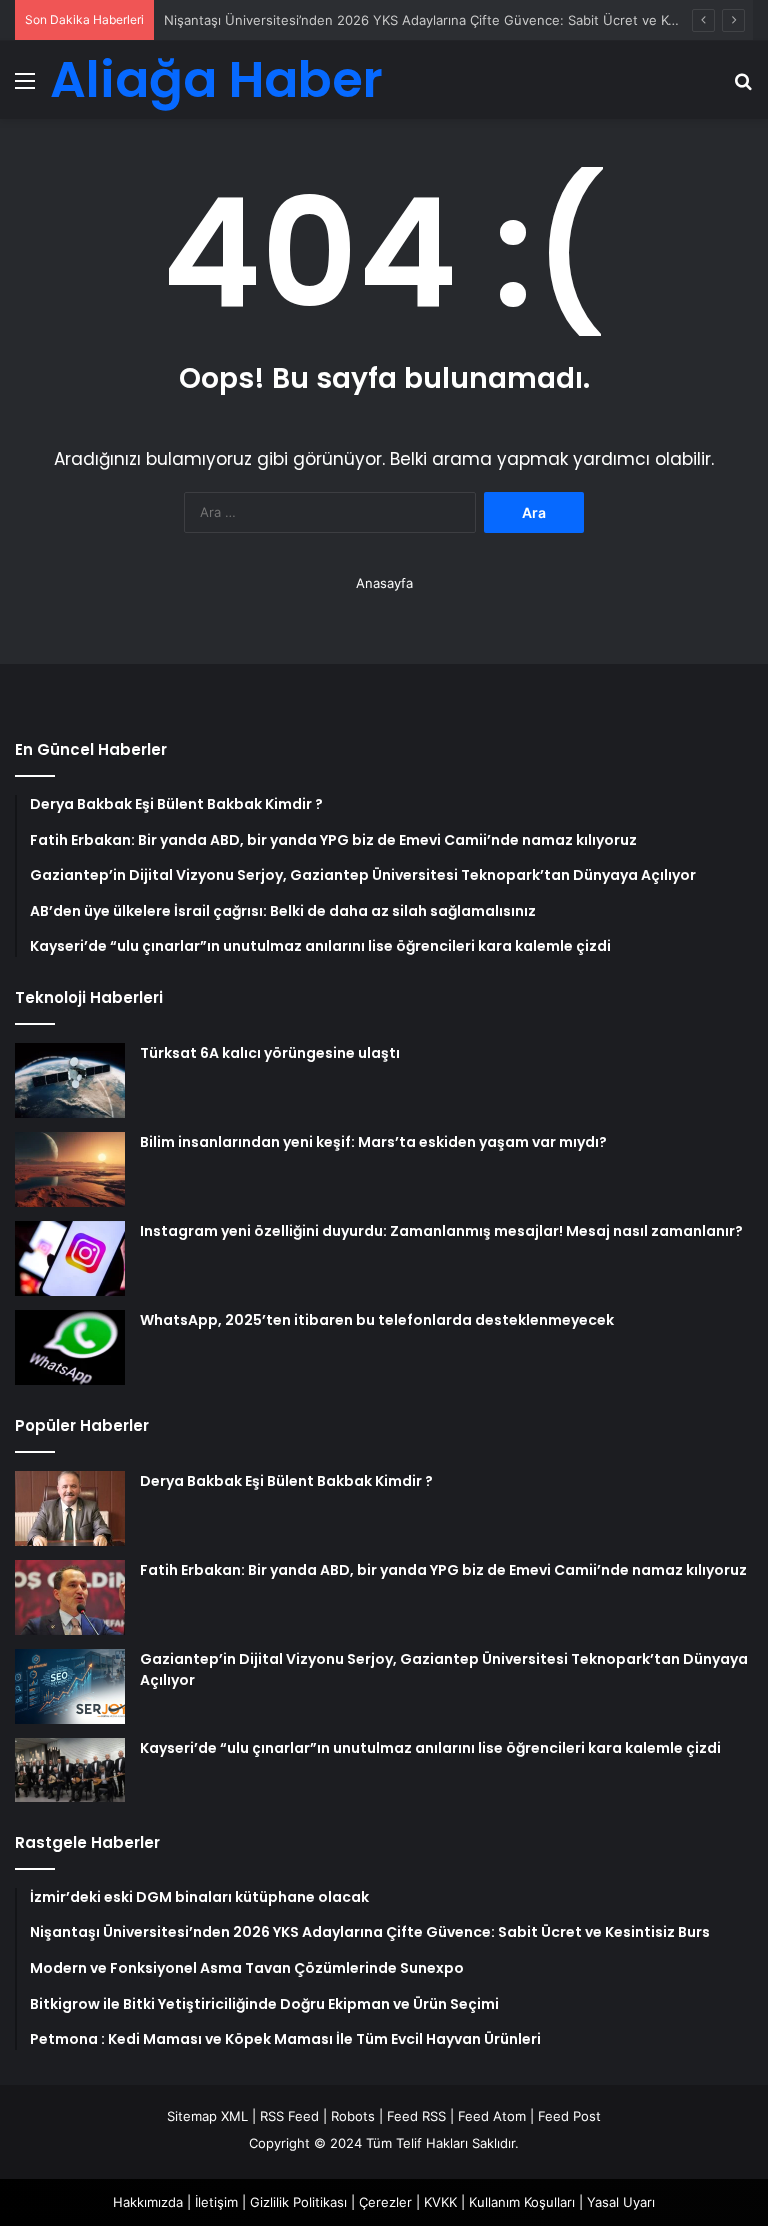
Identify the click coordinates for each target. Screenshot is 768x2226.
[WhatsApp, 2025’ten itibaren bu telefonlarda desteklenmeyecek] (70, 1347)
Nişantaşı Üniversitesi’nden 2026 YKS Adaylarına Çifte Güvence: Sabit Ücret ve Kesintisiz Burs (457, 20)
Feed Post (569, 2116)
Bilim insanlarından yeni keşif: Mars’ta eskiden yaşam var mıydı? (373, 1142)
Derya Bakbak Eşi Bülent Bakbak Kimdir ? (286, 1481)
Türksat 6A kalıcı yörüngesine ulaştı (270, 1053)
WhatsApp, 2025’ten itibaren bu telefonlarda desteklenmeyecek (377, 1320)
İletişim (216, 2202)
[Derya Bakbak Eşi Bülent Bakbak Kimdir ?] (70, 1508)
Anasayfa (384, 583)
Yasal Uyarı (621, 2202)
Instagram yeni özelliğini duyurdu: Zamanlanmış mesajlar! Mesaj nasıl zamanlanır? (441, 1231)
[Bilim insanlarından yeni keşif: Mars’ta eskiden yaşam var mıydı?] (70, 1169)
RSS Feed (289, 2116)
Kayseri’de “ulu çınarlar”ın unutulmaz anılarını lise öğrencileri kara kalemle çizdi (430, 1748)
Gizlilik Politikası (298, 2202)
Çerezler (385, 2202)
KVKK (440, 2202)
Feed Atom (492, 2116)
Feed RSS (416, 2116)
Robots (353, 2116)
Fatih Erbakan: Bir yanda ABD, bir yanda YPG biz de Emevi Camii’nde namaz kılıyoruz (443, 1570)
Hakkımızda (148, 2202)
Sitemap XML (207, 2116)
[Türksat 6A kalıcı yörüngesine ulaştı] (70, 1080)
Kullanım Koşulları (522, 2202)
